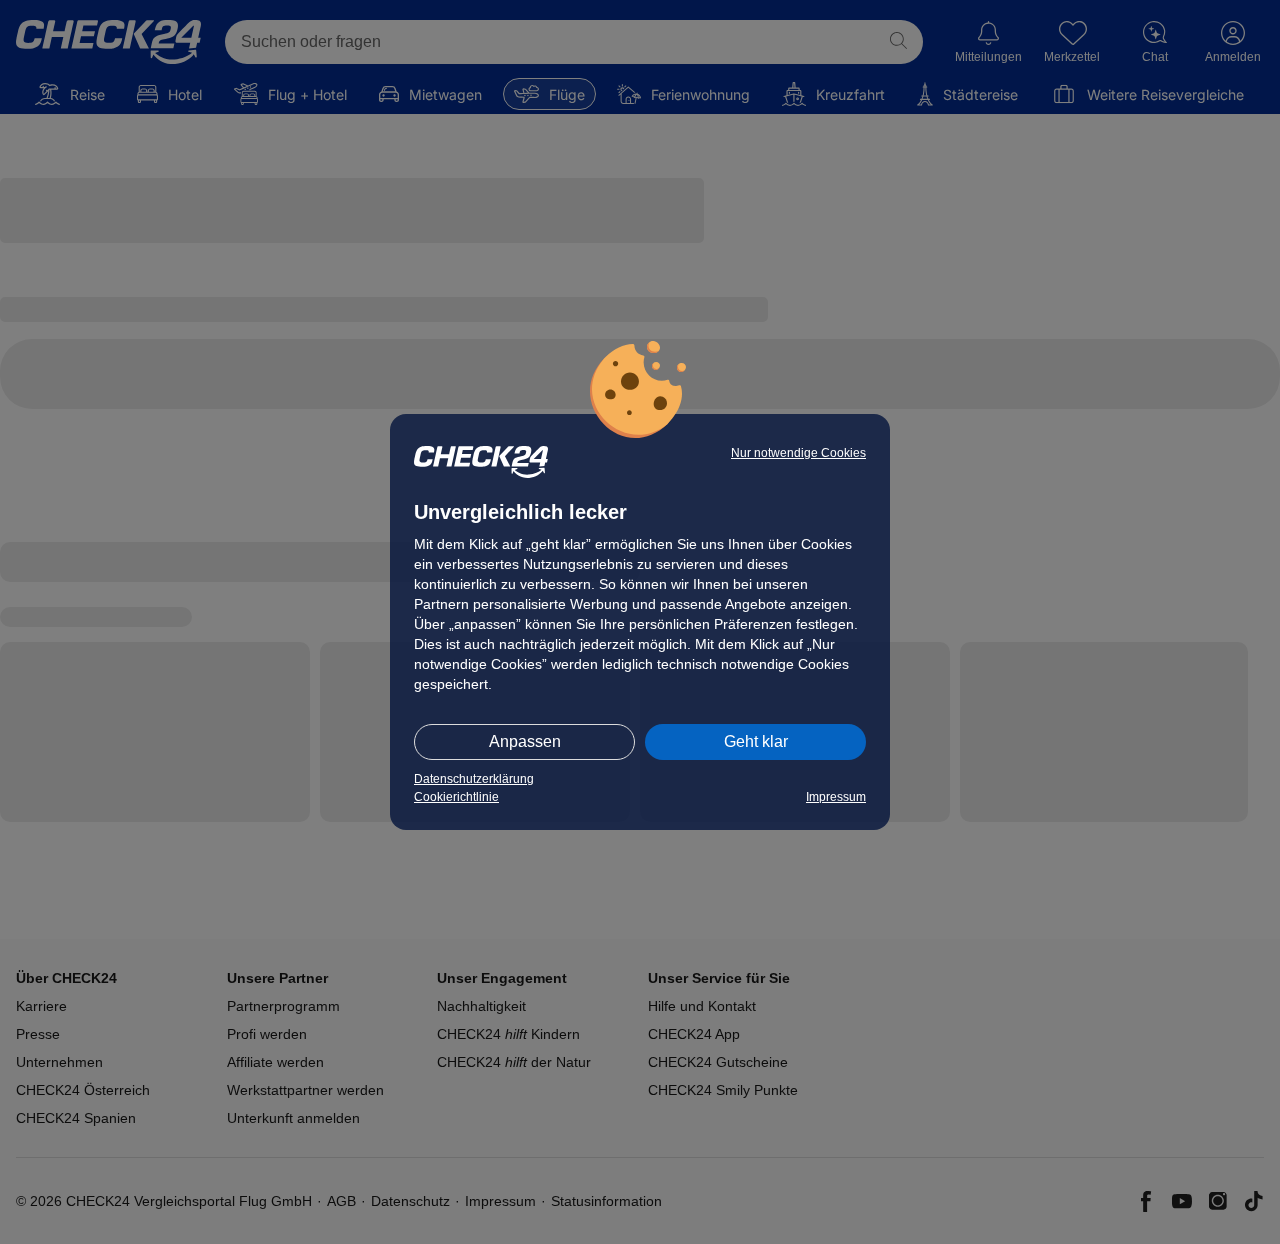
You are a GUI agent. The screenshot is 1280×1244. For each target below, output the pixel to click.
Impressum (836, 797)
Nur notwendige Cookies (798, 453)
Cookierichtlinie (456, 797)
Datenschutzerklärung (474, 779)
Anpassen (525, 741)
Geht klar (756, 741)
